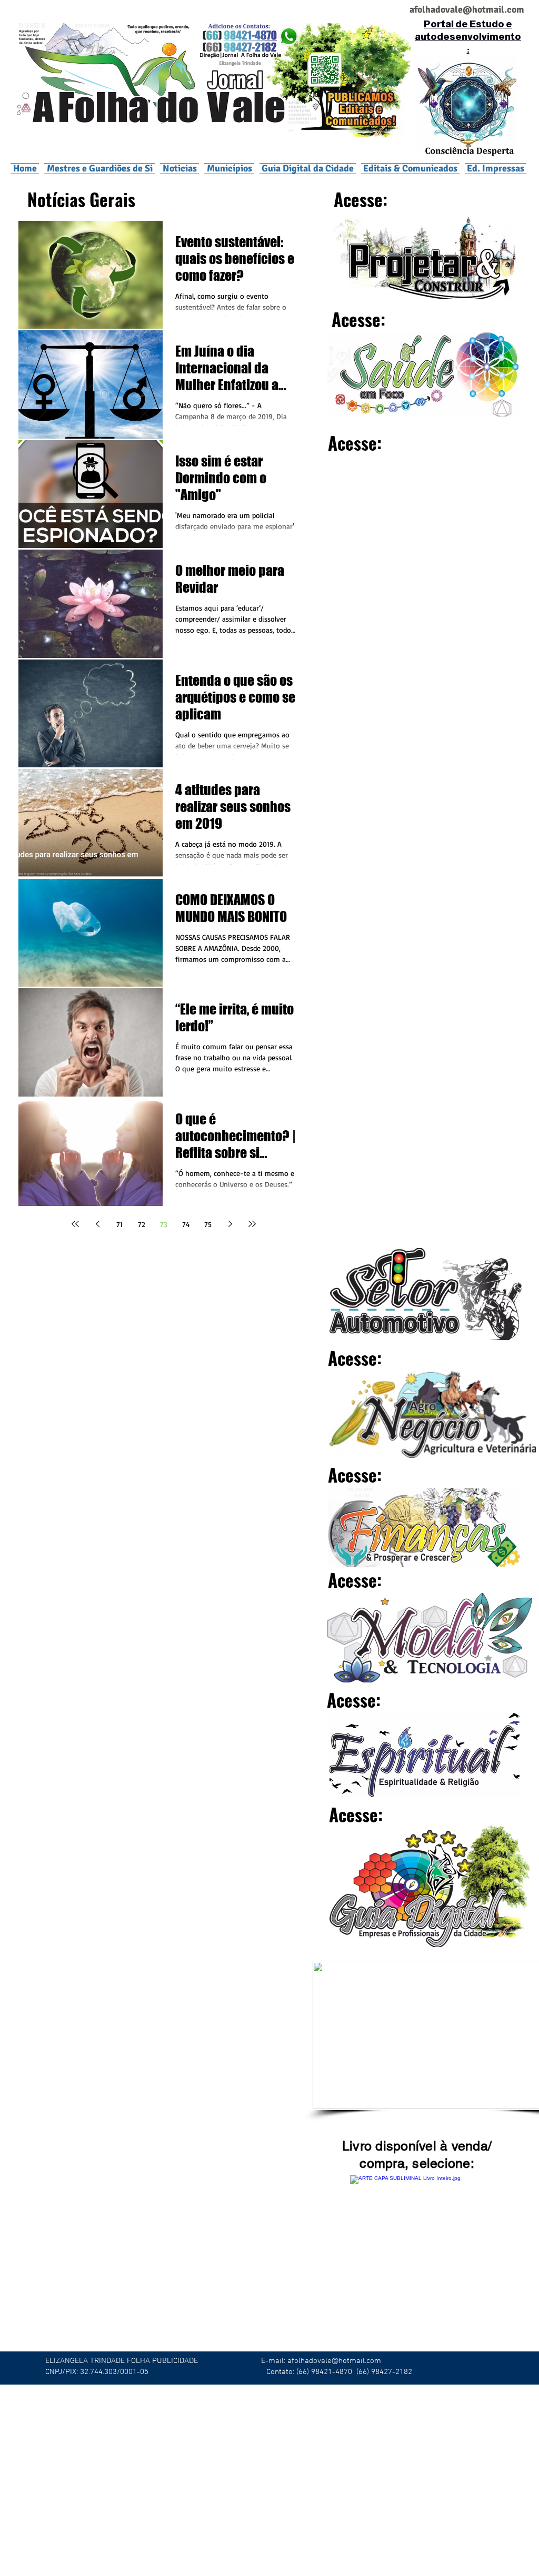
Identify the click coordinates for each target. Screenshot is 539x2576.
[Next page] (230, 1224)
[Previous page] (97, 1224)
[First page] (75, 1224)
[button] (229, 168)
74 (186, 1224)
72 (142, 1224)
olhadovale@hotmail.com (471, 9)
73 (164, 1224)
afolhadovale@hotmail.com (334, 2361)
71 (119, 1224)
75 (208, 1224)
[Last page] (252, 1224)
